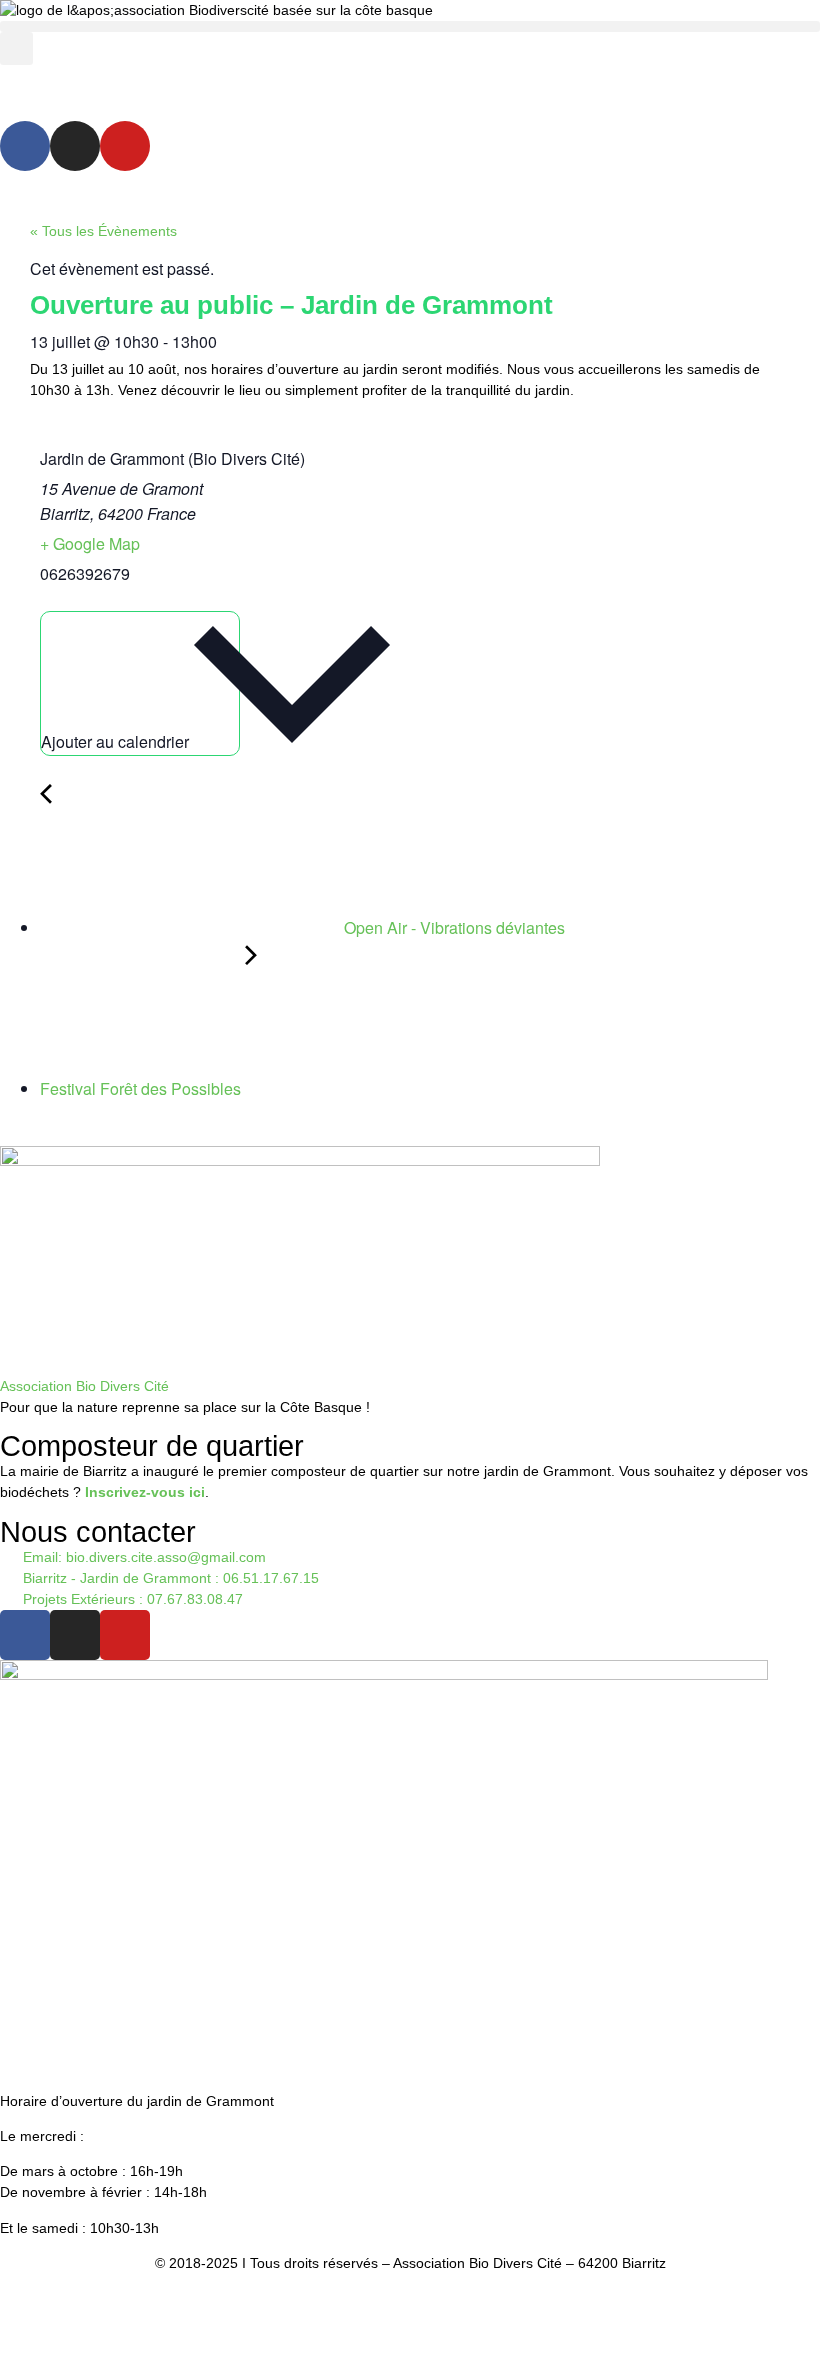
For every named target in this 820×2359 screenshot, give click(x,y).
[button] (410, 26)
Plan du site (497, 2299)
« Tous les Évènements (103, 231)
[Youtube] (125, 146)
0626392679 (85, 573)
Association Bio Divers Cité (84, 1386)
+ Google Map (90, 543)
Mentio (342, 2299)
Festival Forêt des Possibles (142, 1088)
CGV (429, 2299)
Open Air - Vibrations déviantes (452, 927)
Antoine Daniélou (496, 2334)
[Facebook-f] (25, 1635)
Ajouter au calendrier (117, 741)
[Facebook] (25, 146)
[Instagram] (75, 146)
